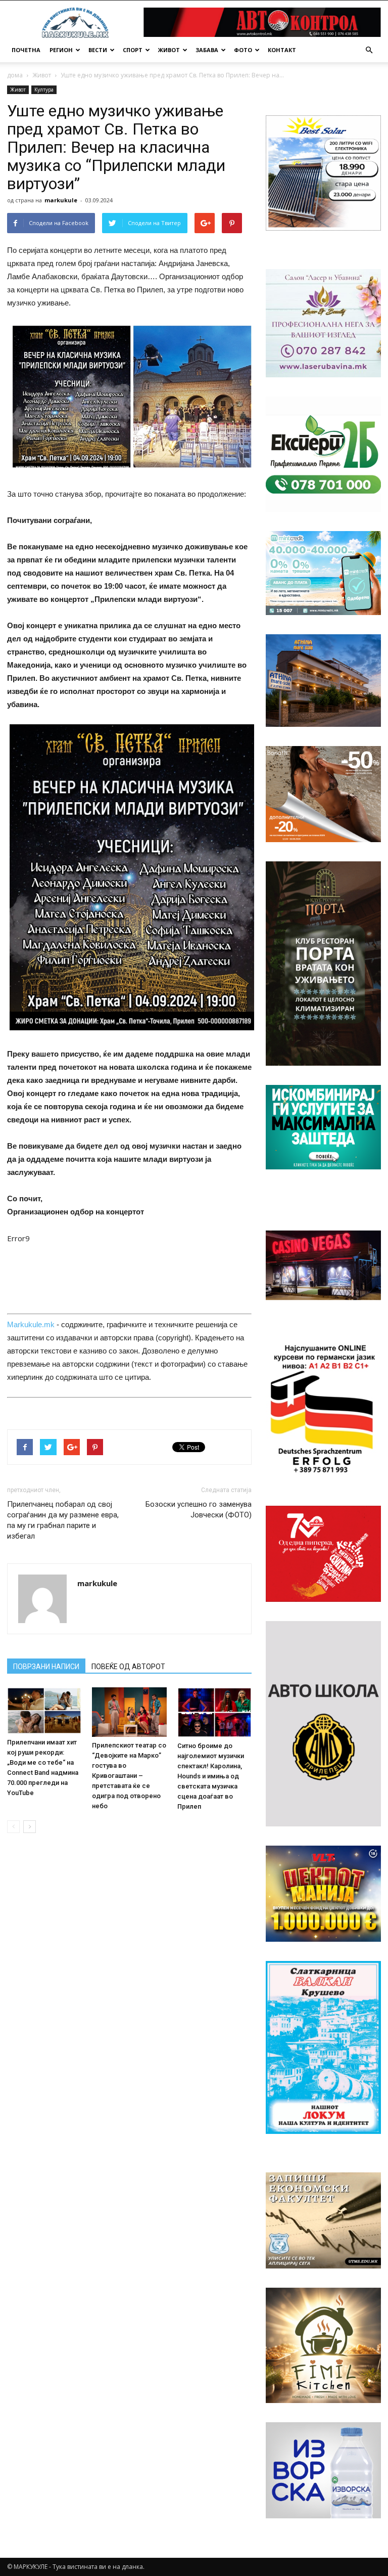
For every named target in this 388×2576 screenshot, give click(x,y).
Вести (98, 50)
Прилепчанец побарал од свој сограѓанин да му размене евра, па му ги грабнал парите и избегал (63, 1520)
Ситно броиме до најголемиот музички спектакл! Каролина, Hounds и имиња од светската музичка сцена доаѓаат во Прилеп (211, 1776)
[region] (323, 173)
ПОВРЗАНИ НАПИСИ (46, 1667)
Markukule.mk (31, 1324)
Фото (243, 50)
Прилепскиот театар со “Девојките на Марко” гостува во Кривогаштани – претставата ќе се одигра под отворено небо (129, 1776)
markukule (61, 200)
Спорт (133, 50)
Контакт (282, 50)
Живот (169, 50)
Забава (207, 50)
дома (15, 75)
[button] (369, 50)
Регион (61, 50)
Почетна (26, 50)
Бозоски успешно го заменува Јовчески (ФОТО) (199, 1510)
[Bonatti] (323, 794)
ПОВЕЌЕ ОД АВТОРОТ (128, 1667)
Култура (44, 90)
